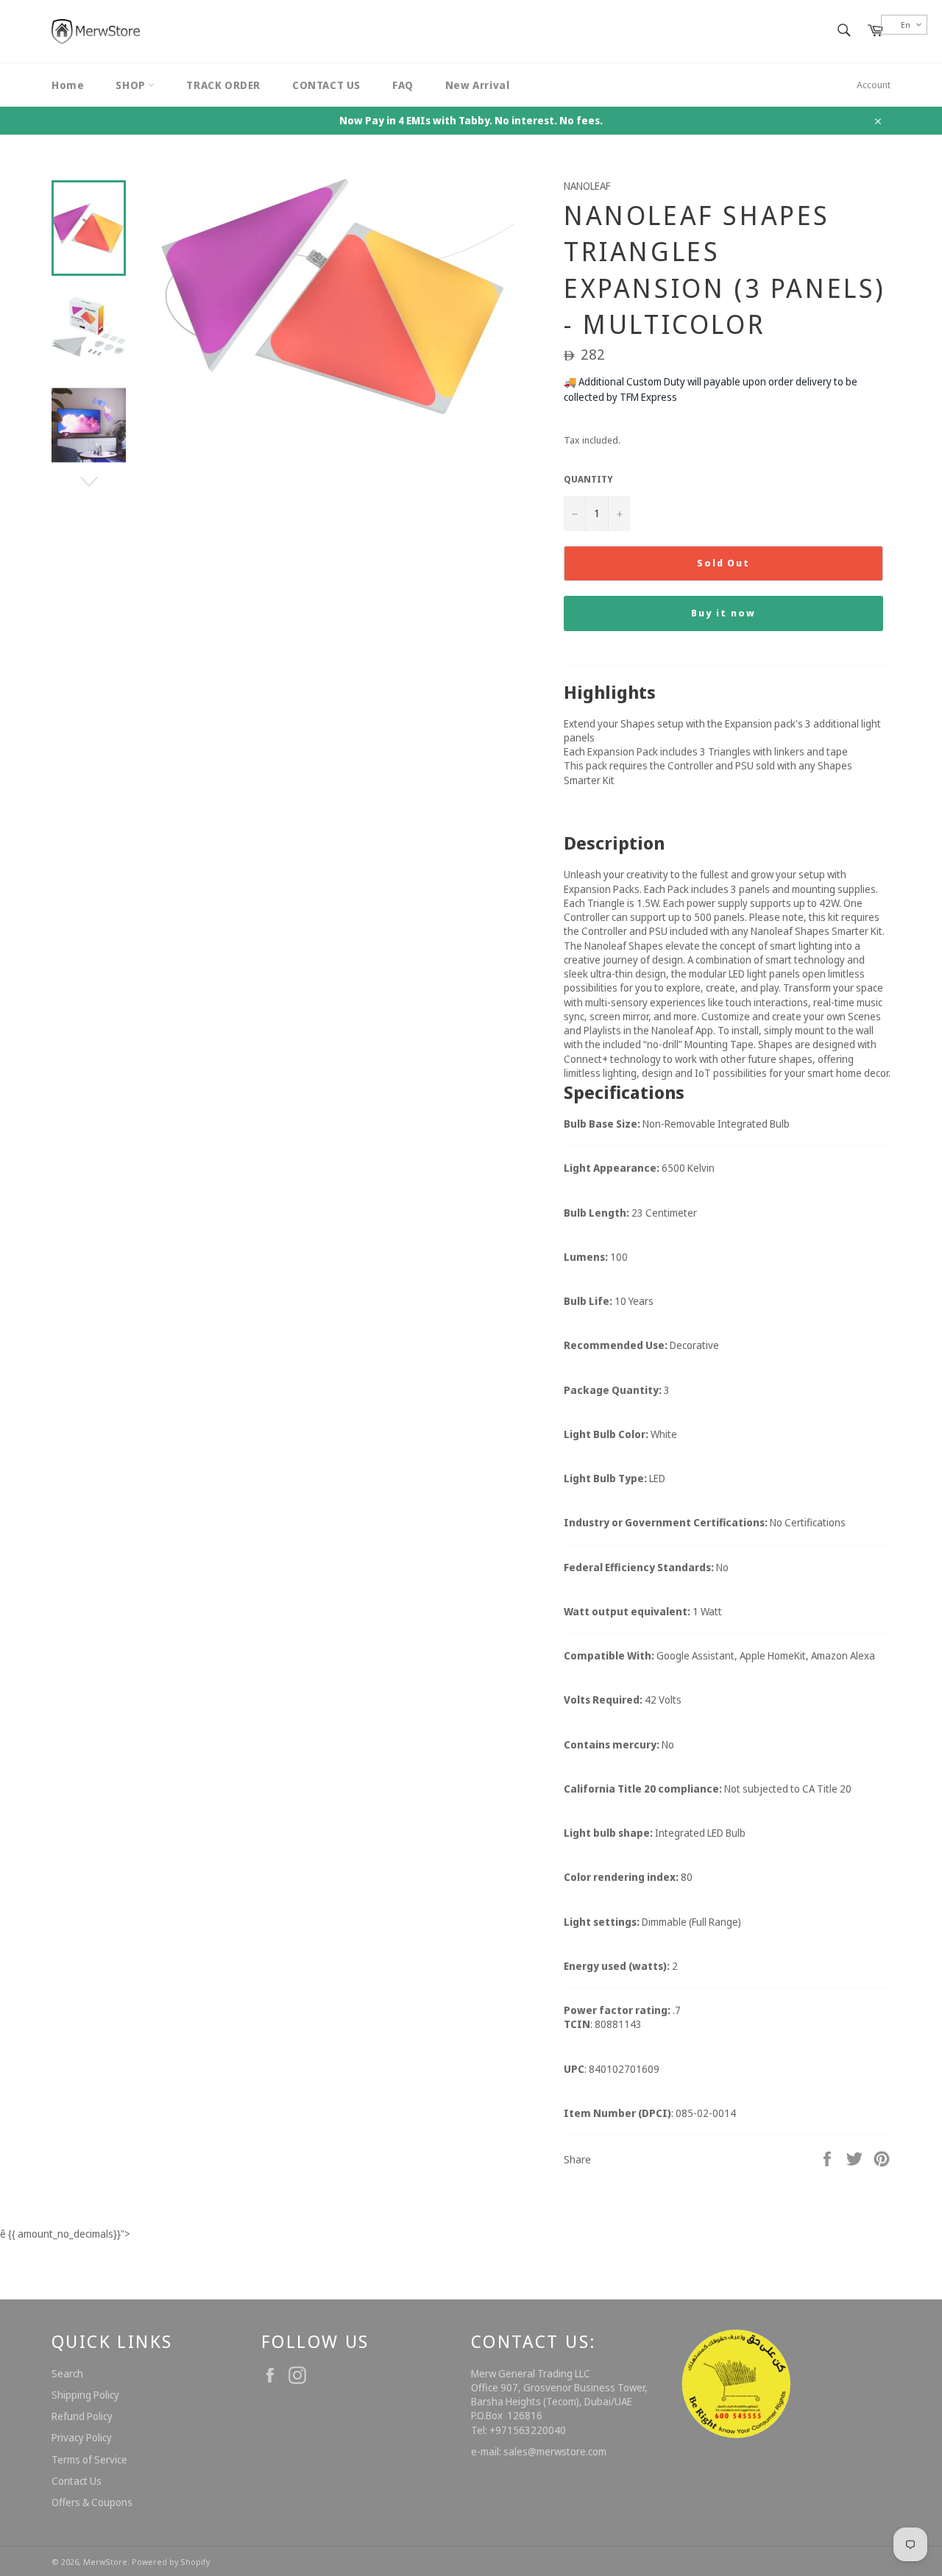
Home (68, 85)
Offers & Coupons (92, 2502)
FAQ (403, 85)
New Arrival (478, 85)
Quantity (588, 480)
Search (67, 2373)
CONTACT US (326, 85)
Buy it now (723, 613)
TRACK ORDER (223, 85)
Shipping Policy (85, 2395)
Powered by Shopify (171, 2562)
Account (874, 85)
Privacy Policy (82, 2437)
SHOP (132, 85)
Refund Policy (82, 2416)
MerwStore (105, 2562)
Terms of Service (89, 2459)
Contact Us (77, 2481)
